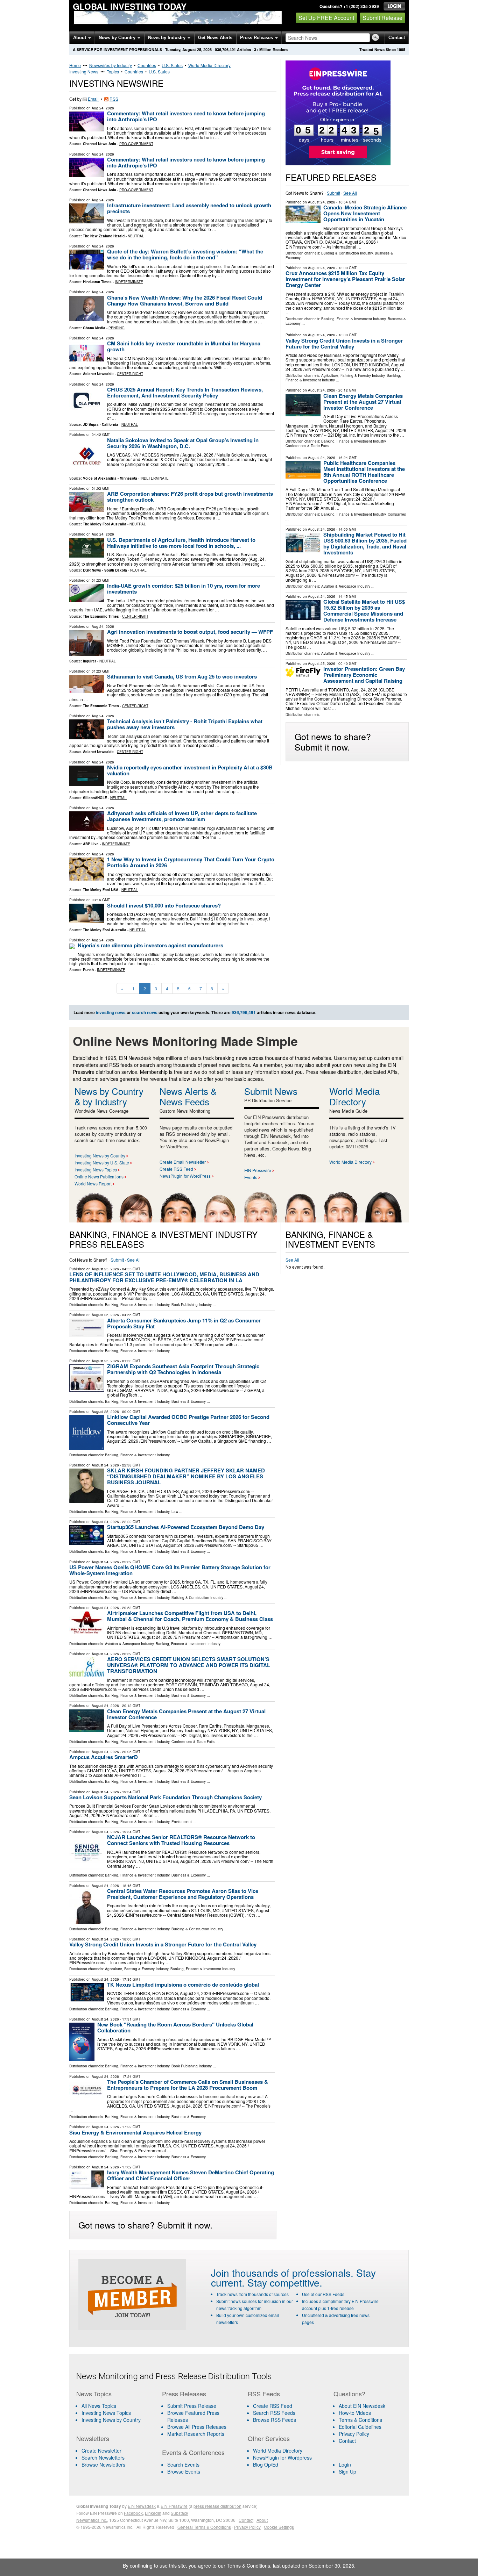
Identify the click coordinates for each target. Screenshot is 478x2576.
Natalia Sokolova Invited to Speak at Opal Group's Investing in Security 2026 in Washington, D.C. (183, 443)
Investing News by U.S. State (102, 1163)
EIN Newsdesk (142, 2506)
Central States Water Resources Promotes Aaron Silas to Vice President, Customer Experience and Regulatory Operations (183, 1894)
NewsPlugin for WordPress (185, 1176)
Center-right (130, 374)
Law (175, 1512)
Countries (147, 65)
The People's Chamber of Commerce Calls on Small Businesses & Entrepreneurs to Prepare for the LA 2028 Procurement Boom (188, 2085)
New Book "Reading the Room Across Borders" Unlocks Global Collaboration (175, 2027)
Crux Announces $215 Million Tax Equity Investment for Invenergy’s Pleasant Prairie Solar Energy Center (345, 279)
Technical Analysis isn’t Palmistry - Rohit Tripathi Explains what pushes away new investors (185, 724)
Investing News (84, 71)
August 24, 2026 (322, 202)
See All (350, 193)
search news (145, 1012)
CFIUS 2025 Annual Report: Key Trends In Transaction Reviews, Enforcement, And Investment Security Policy (185, 392)
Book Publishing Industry (192, 1305)
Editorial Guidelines (360, 2427)
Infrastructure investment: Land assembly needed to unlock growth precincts (189, 208)
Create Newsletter (101, 2451)
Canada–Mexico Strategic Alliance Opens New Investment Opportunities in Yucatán (365, 213)
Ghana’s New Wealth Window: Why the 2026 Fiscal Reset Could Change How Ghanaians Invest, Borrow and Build (185, 300)
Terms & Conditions (360, 2420)
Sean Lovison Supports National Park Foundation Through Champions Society (166, 1797)
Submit (333, 193)
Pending (117, 328)
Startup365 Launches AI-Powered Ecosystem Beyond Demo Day (186, 1527)
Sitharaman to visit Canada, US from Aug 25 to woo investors (182, 676)
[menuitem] (115, 2413)
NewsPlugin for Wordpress (282, 2457)
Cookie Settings (279, 2527)
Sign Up (347, 2471)
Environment (182, 1822)
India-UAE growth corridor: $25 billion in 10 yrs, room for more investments (184, 589)
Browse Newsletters (103, 2464)
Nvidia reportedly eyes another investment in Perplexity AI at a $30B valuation (190, 770)
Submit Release (382, 18)
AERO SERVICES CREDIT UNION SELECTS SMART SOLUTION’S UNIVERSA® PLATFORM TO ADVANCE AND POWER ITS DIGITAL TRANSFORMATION (189, 1665)
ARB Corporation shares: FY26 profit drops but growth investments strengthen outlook (190, 497)
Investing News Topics (96, 1169)
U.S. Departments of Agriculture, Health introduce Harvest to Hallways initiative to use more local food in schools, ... (181, 543)
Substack (180, 2513)
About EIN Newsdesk (362, 2406)
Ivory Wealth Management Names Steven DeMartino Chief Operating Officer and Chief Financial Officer (191, 2175)
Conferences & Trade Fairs (307, 446)
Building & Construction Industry (347, 253)
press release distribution (217, 2506)
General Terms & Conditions (204, 2527)
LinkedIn (153, 2513)
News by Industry (167, 38)
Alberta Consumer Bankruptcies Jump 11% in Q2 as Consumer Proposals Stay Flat (184, 1323)
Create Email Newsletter (183, 1162)
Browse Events (184, 2471)
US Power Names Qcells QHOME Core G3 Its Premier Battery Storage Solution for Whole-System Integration (170, 1570)
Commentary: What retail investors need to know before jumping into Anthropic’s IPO (186, 116)
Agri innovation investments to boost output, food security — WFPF (190, 632)
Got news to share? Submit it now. (333, 741)
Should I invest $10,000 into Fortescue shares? (164, 905)
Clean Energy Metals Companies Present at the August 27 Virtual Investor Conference (363, 402)
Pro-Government (136, 144)
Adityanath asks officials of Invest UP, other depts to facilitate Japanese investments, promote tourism (182, 816)
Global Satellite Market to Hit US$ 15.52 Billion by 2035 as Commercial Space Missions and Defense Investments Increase (364, 611)
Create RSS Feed (176, 1169)
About (80, 38)
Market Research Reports (196, 2434)
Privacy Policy (354, 2434)
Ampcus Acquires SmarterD (104, 1757)
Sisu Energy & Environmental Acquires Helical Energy (135, 2132)
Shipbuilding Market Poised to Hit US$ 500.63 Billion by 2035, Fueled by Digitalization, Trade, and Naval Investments (365, 543)
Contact (397, 38)
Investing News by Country (100, 1156)
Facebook (133, 2513)
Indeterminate (129, 282)
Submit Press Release (192, 2406)
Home (75, 65)
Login (345, 2464)
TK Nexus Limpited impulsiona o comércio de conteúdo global (183, 1985)
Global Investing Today (130, 6)
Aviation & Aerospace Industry (346, 586)
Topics (113, 71)
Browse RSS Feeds (275, 2420)
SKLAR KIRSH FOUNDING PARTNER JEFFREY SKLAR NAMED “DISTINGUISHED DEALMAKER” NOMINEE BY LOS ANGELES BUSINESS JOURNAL (186, 1476)
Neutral (136, 236)
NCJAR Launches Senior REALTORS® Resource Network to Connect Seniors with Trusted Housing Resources (181, 1840)
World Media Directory (209, 65)
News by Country (118, 38)
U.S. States (172, 65)
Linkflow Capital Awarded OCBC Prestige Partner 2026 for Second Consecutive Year (188, 1420)
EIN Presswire (258, 1170)
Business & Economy (189, 1401)
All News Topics (99, 2406)
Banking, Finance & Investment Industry (353, 319)
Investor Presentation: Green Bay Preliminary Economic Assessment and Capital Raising (364, 675)
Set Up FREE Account (326, 18)
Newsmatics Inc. (92, 2520)
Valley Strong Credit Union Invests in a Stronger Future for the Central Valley (344, 343)
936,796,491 (225, 49)
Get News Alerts (215, 38)
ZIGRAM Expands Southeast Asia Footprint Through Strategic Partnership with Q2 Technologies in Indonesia (183, 1369)
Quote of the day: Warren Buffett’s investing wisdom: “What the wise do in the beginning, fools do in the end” (185, 254)
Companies (397, 514)
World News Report (93, 1183)
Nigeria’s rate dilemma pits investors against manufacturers (150, 945)
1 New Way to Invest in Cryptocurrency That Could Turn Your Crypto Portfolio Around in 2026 (191, 862)
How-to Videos (355, 2413)
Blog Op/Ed (266, 2464)
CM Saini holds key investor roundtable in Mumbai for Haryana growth (184, 346)
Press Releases (257, 38)
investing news (111, 1012)
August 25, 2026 (322, 663)
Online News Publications (99, 1176)
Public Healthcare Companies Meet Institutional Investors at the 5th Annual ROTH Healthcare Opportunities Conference (364, 472)
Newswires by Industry (111, 65)
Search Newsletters (103, 2457)
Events (251, 1177)
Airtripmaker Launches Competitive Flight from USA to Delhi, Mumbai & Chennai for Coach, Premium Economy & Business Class (190, 1616)
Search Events (183, 2464)
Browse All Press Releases (197, 2427)
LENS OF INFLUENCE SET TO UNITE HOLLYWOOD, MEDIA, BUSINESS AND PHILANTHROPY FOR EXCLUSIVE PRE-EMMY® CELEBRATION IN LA (164, 1277)
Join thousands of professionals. (282, 2273)
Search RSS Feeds (274, 2413)
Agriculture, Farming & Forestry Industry (353, 375)
